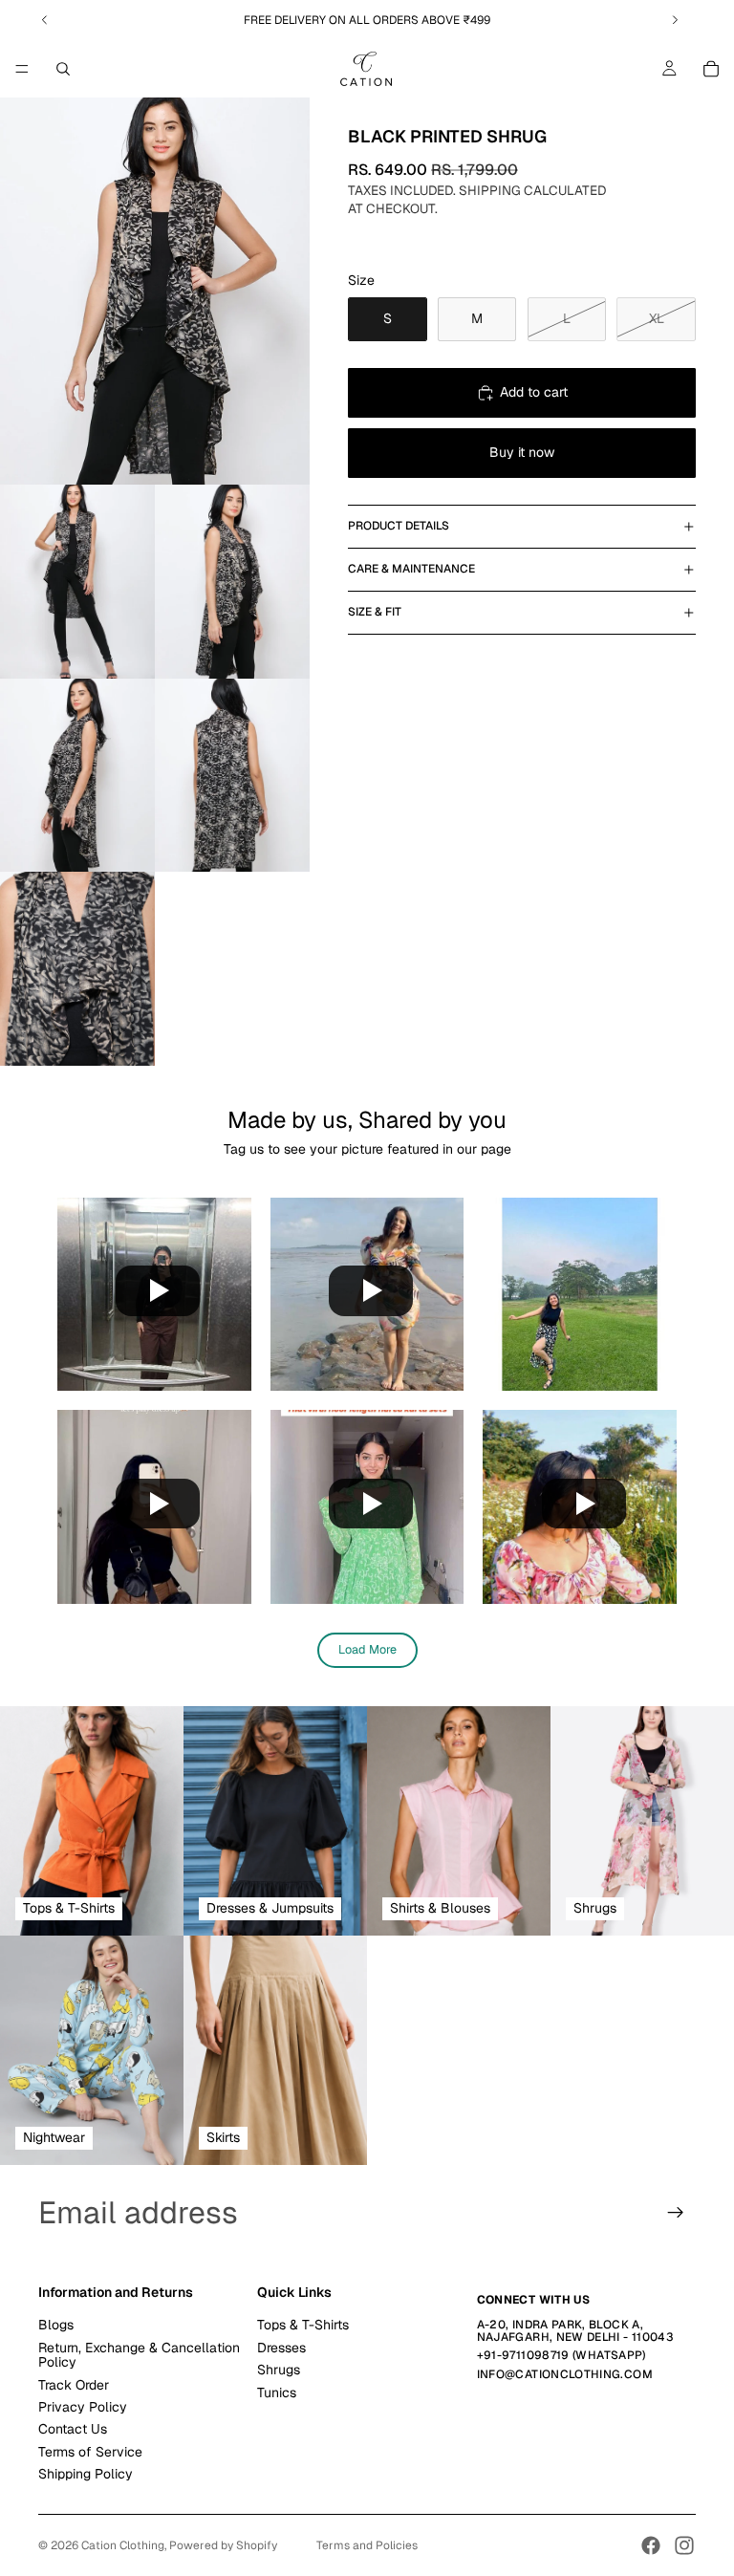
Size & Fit (375, 612)
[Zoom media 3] (232, 582)
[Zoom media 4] (77, 776)
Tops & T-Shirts (303, 2325)
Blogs (56, 2325)
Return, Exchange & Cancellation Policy (139, 2355)
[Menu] (22, 69)
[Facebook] (651, 2545)
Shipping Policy (86, 2474)
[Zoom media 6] (77, 969)
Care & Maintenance (411, 569)
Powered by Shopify (223, 2545)
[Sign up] (676, 2213)
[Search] (63, 69)
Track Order (74, 2384)
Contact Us (73, 2429)
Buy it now (522, 452)
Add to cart (534, 392)
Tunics (277, 2392)
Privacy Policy (83, 2407)
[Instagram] (684, 2545)
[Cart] (711, 69)
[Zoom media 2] (77, 582)
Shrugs (279, 2370)
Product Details (399, 526)
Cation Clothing (123, 2545)
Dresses (281, 2348)
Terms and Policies (367, 2545)
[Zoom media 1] (155, 291)
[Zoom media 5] (232, 776)
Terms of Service (90, 2452)
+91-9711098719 (523, 2355)
